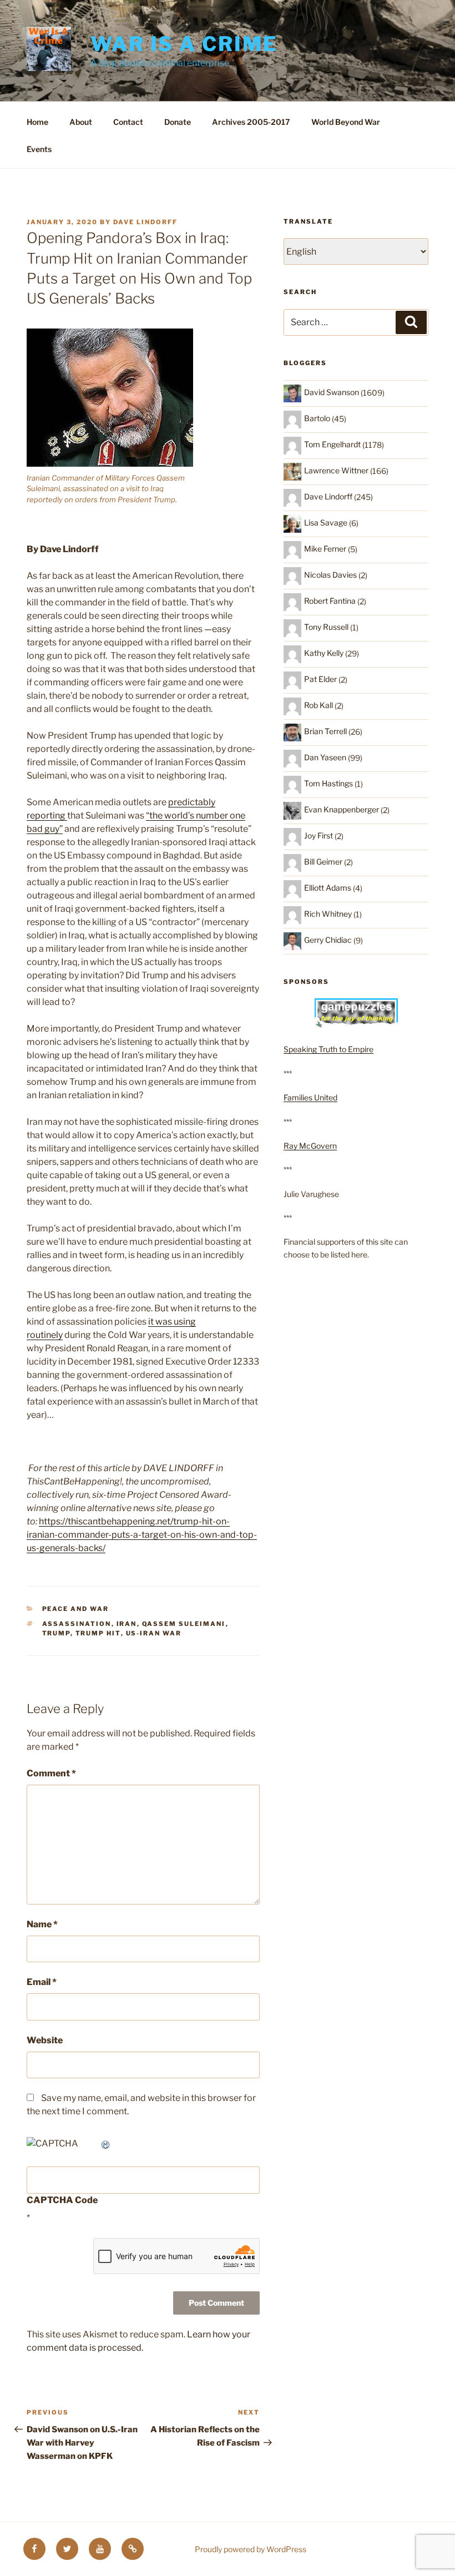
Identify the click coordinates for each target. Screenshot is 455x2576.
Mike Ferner (325, 549)
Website (45, 2040)
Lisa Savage (326, 522)
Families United (310, 1097)
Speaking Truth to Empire (328, 1049)
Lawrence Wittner (336, 470)
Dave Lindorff (145, 222)
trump (56, 1633)
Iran (127, 1624)
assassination (77, 1624)
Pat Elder (320, 679)
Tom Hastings (328, 783)
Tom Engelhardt (332, 444)
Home (37, 122)
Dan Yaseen (325, 757)
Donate (178, 122)
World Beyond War (346, 122)
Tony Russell (326, 627)
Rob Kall (318, 705)
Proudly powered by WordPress (251, 2549)
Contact (128, 122)
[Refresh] (106, 2143)
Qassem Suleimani (184, 1624)
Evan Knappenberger (342, 809)
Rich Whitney (328, 914)
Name (42, 1924)
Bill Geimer (323, 862)
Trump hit (98, 1633)
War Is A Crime (184, 44)
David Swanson (332, 392)
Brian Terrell (325, 731)
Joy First (318, 835)
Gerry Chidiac (328, 940)
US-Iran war (154, 1633)
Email (42, 1982)
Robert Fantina (330, 601)
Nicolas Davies (330, 575)
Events (39, 149)
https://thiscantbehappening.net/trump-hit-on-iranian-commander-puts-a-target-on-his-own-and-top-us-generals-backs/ (142, 1535)
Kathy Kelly (324, 653)
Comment (51, 1773)
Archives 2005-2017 (251, 122)
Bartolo (317, 418)
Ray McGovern (310, 1146)
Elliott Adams (328, 888)
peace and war (76, 1609)
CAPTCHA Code (62, 2200)
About (81, 122)
